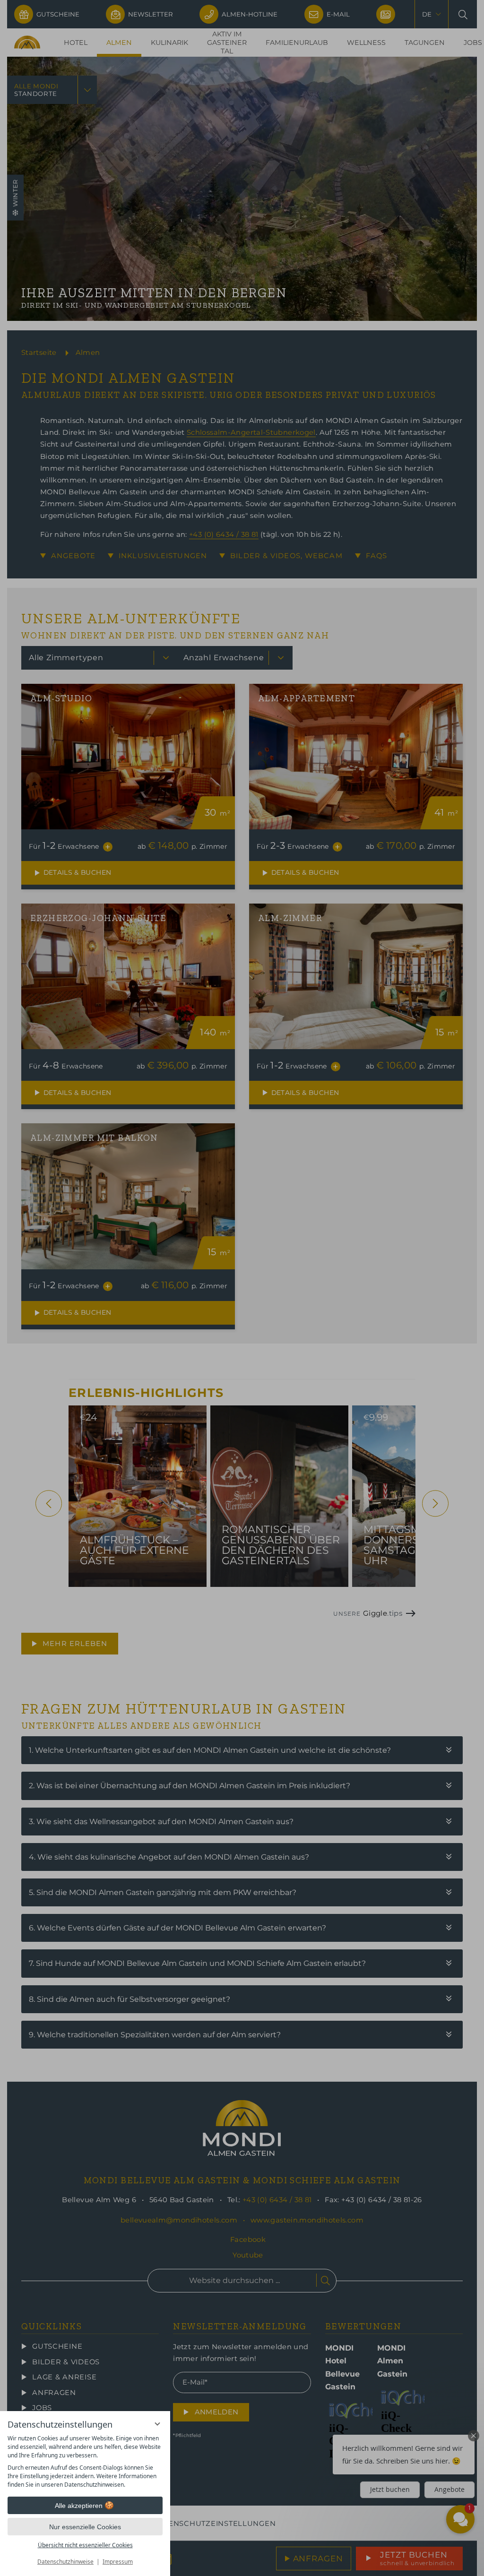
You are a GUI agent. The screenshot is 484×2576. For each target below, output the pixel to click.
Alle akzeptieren (79, 2506)
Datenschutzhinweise (65, 2562)
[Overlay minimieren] (157, 2424)
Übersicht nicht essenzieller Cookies (85, 2545)
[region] (85, 2462)
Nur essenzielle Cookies (85, 2527)
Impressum (118, 2562)
